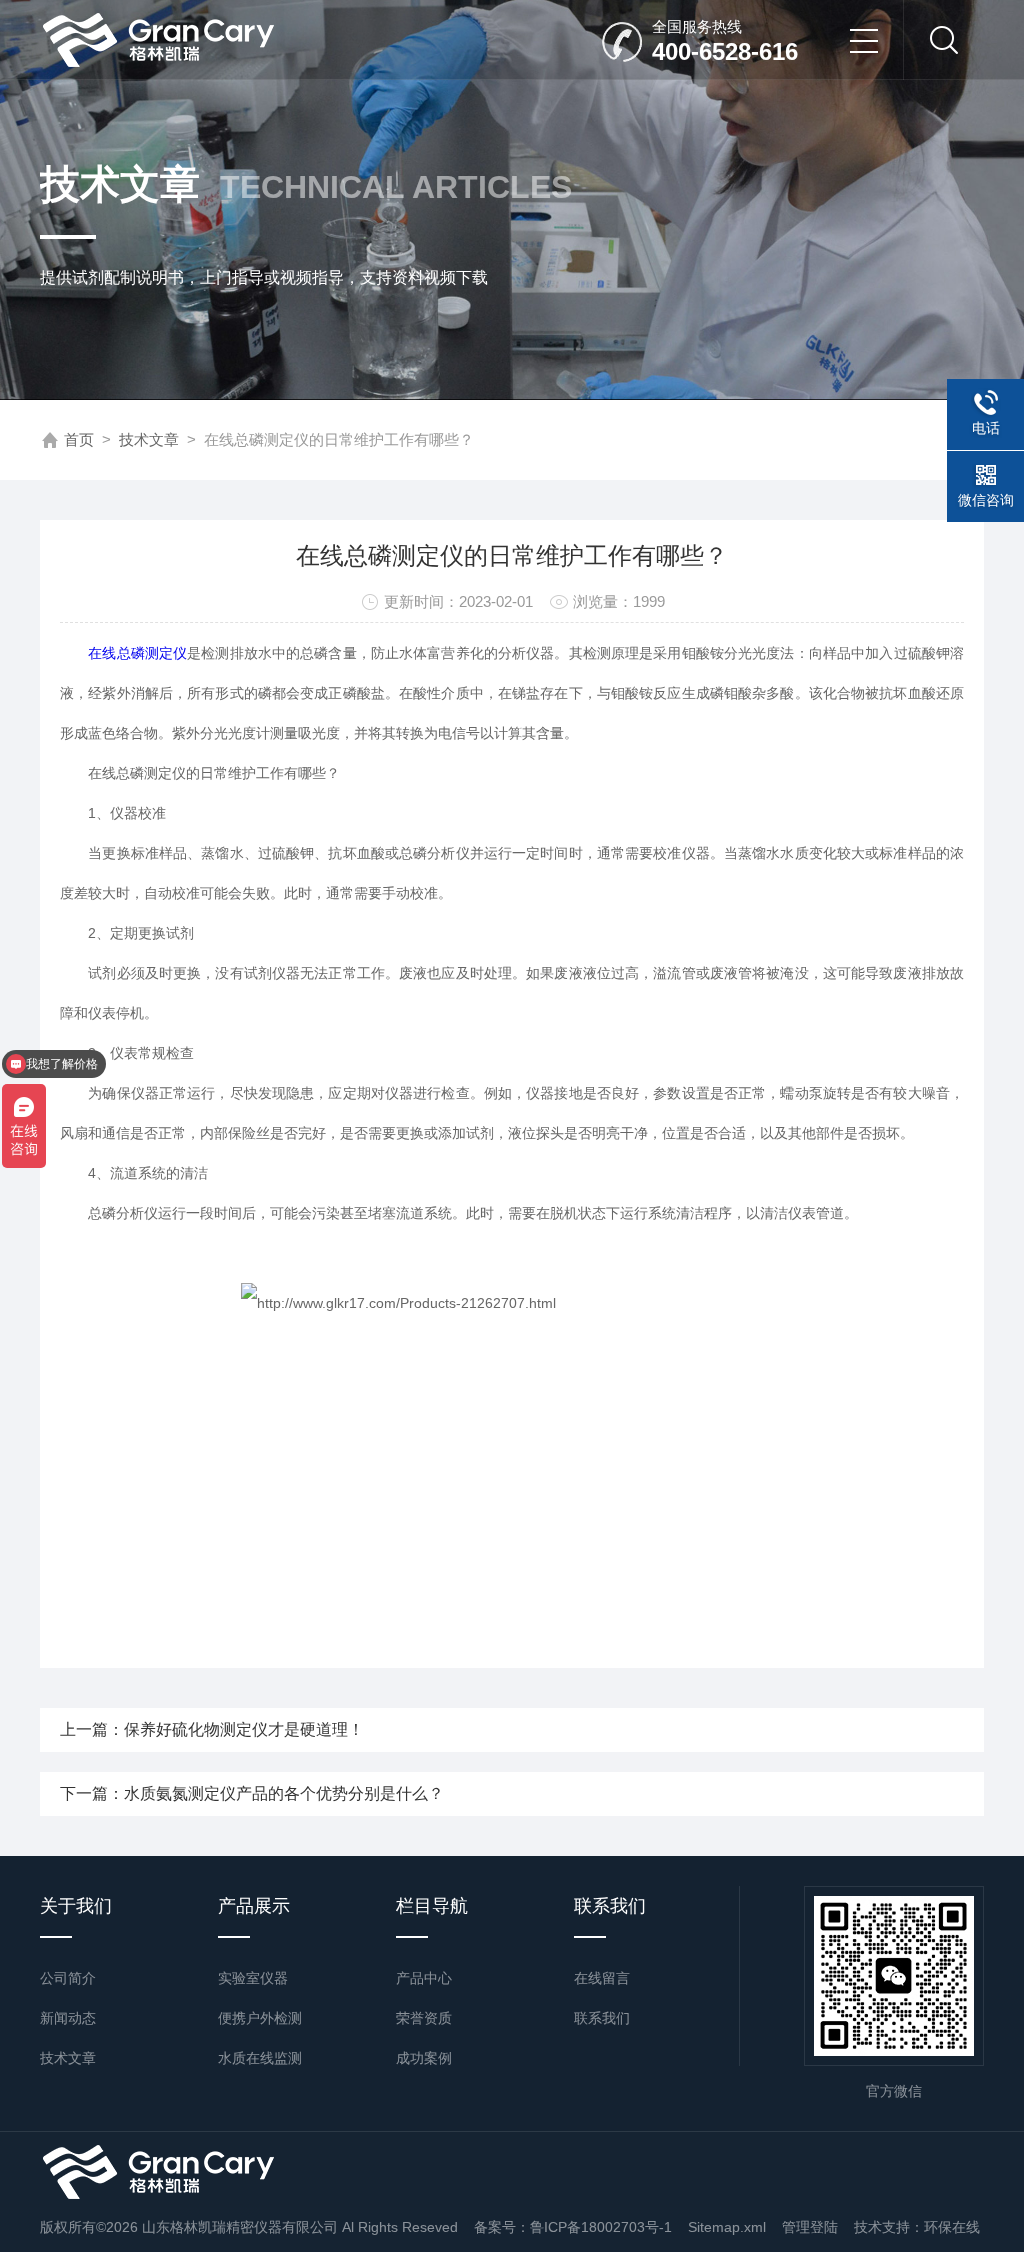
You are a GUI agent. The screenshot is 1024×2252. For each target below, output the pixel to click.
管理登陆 (810, 2227)
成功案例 (424, 2058)
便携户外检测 (260, 2018)
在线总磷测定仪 (137, 653)
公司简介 (68, 1978)
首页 (79, 439)
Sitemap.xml (727, 2227)
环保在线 (952, 2227)
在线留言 (602, 1978)
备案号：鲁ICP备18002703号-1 (573, 2227)
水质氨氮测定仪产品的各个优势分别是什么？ (284, 1793)
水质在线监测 (260, 2058)
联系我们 (602, 2018)
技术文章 (149, 439)
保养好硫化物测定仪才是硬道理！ (244, 1729)
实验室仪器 (253, 1978)
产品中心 (424, 1978)
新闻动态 (68, 2018)
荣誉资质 (424, 2018)
